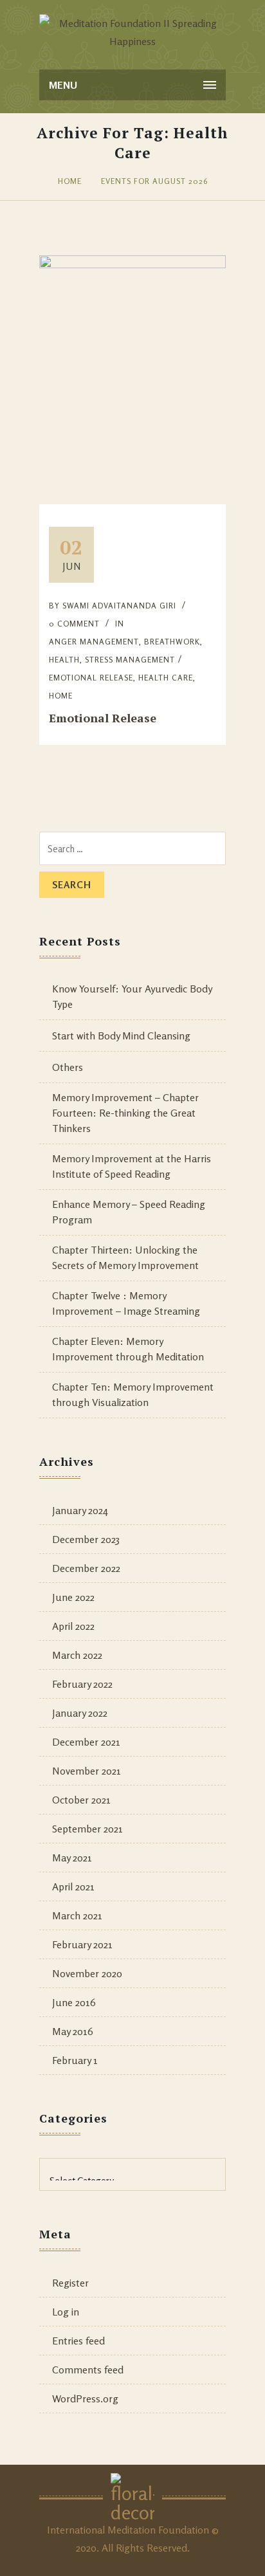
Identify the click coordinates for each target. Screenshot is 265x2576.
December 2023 (86, 1539)
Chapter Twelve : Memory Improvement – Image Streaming (126, 1303)
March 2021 (77, 1915)
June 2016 (74, 2002)
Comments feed (88, 2370)
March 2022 (77, 1655)
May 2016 (73, 2031)
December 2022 (86, 1568)
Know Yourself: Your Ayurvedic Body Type (132, 996)
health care (166, 678)
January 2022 (80, 1713)
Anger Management (94, 642)
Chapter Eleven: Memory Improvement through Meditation (128, 1349)
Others (68, 1067)
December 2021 (86, 1742)
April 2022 (73, 1626)
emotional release (91, 678)
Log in (66, 2312)
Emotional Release (103, 718)
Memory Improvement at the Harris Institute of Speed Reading (132, 1166)
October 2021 (81, 1800)
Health (64, 660)
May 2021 (72, 1858)
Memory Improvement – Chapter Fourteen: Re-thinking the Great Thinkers (125, 1113)
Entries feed (78, 2341)
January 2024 (80, 1510)
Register (70, 2283)
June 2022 (73, 1597)
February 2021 (82, 1944)
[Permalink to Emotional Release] (132, 264)
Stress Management (130, 660)
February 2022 (82, 1684)
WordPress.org (85, 2398)
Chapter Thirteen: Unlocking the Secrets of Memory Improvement (125, 1257)
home (61, 696)
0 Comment (74, 624)
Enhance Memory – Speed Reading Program (129, 1212)
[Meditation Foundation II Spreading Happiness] (132, 32)
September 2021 (87, 1829)
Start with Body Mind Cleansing (121, 1036)
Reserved (167, 2548)
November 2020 (87, 1973)
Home (70, 181)
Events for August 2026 (154, 181)
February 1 (75, 2060)
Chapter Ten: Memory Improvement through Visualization (133, 1394)
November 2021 (87, 1771)
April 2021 (73, 1886)
